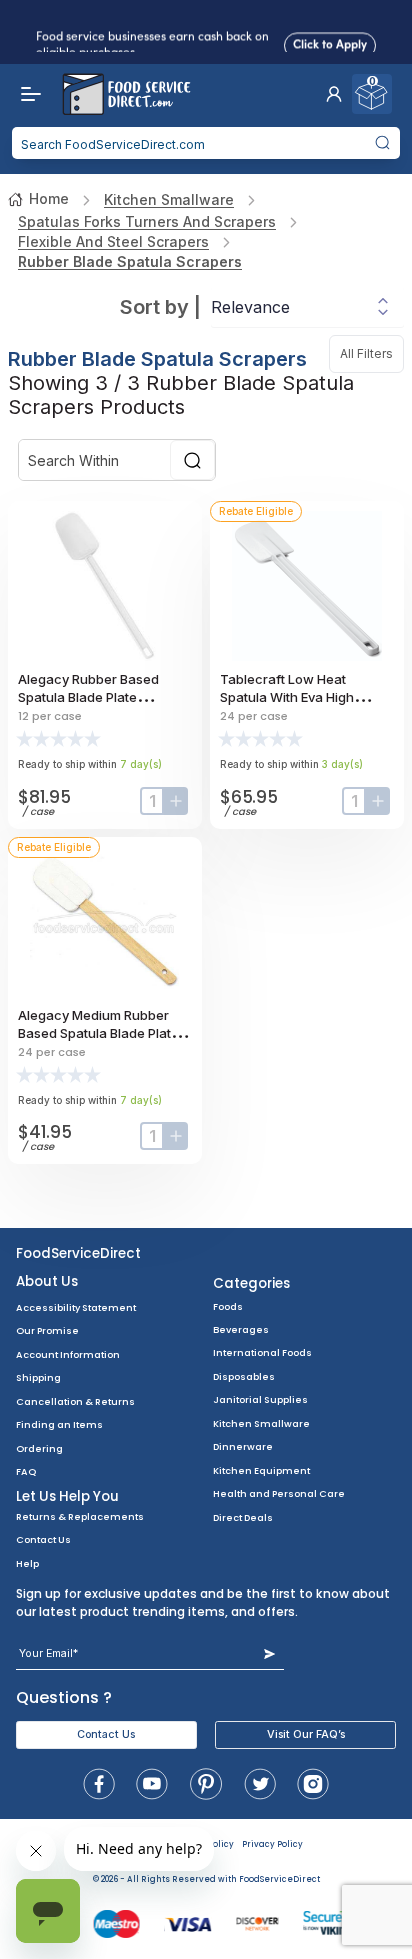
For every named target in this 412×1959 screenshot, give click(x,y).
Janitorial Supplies (260, 1399)
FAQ (26, 1471)
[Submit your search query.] (382, 143)
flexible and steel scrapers (113, 241)
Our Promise (47, 1330)
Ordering (39, 1448)
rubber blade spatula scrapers (130, 261)
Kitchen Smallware (169, 199)
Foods (228, 1306)
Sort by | (160, 307)
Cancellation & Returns (75, 1401)
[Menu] (26, 94)
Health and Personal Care (279, 1493)
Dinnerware (243, 1446)
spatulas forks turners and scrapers (147, 221)
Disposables (244, 1376)
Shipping (38, 1377)
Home (49, 198)
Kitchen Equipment (261, 1470)
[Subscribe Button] (269, 1653)
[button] (334, 94)
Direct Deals (243, 1517)
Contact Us (43, 1539)
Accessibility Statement (76, 1307)
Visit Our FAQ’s (306, 1734)
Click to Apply (330, 43)
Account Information (68, 1354)
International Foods (262, 1352)
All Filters (372, 354)
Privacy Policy (272, 1844)
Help (27, 1563)
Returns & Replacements (80, 1516)
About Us (47, 1281)
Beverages (241, 1329)
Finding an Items (59, 1424)
